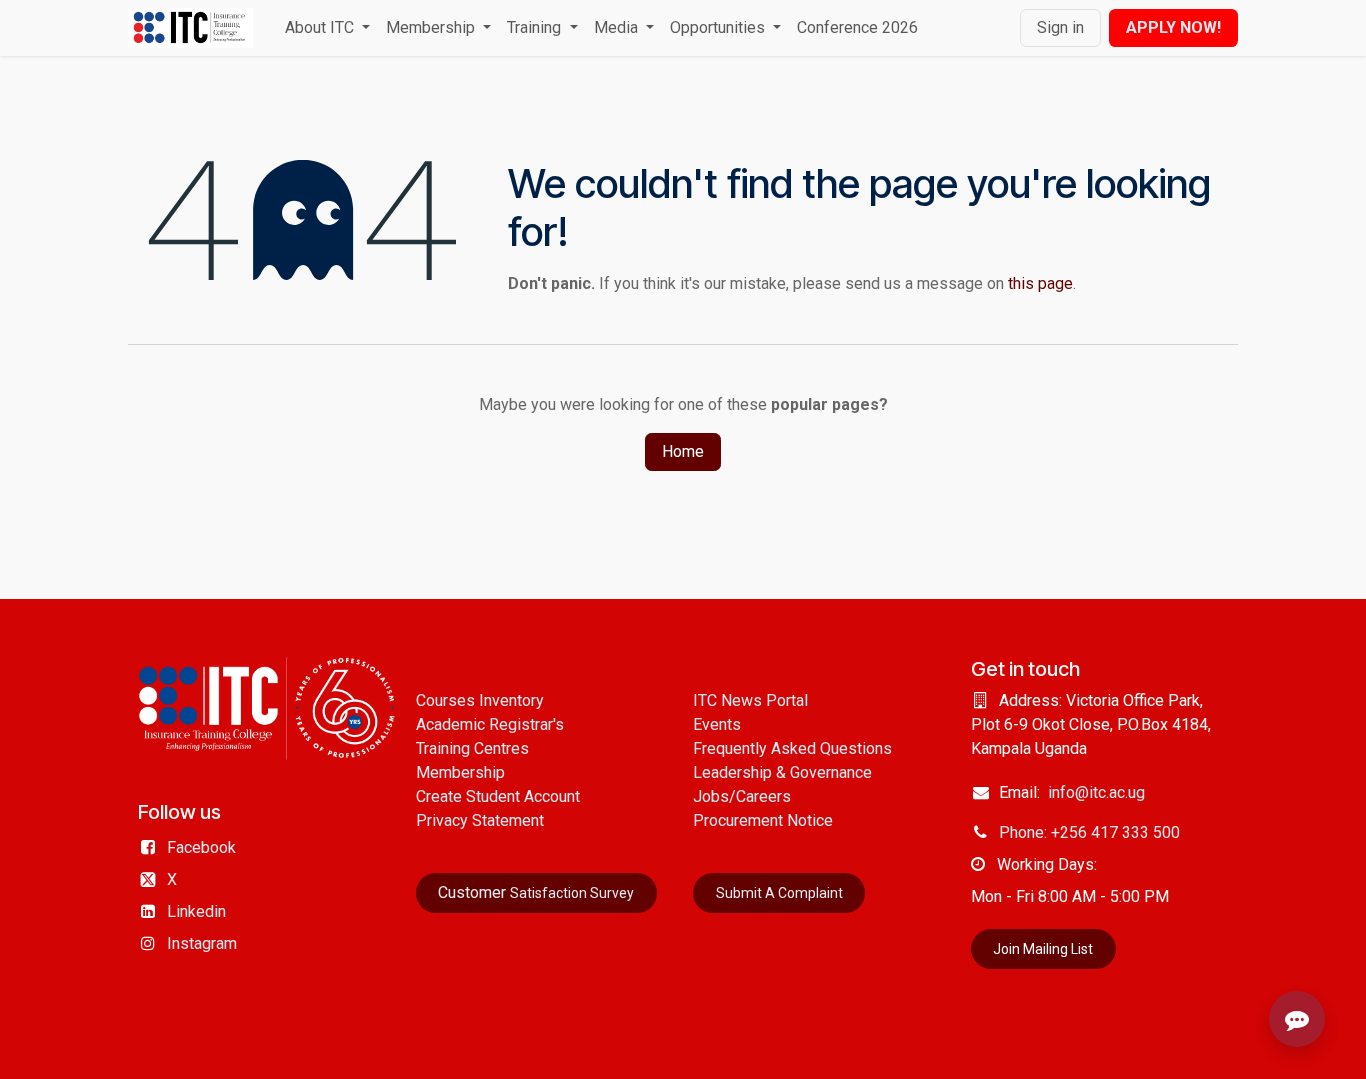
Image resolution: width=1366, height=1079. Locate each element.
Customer (536, 892)
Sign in (1060, 27)
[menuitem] (327, 28)
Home (683, 451)
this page (1040, 283)
